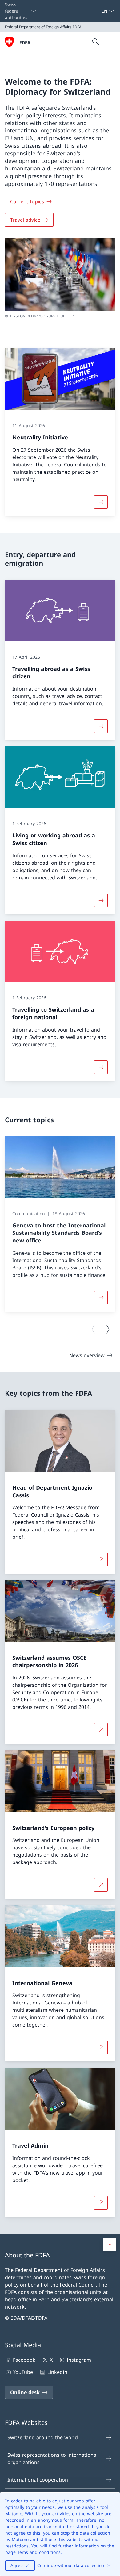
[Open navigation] (111, 42)
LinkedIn (57, 2372)
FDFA (25, 42)
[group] (60, 1224)
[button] (110, 2245)
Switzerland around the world (43, 2437)
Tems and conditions (39, 2552)
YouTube (23, 2372)
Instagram (79, 2360)
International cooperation (38, 2480)
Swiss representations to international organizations (52, 2459)
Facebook (24, 2360)
